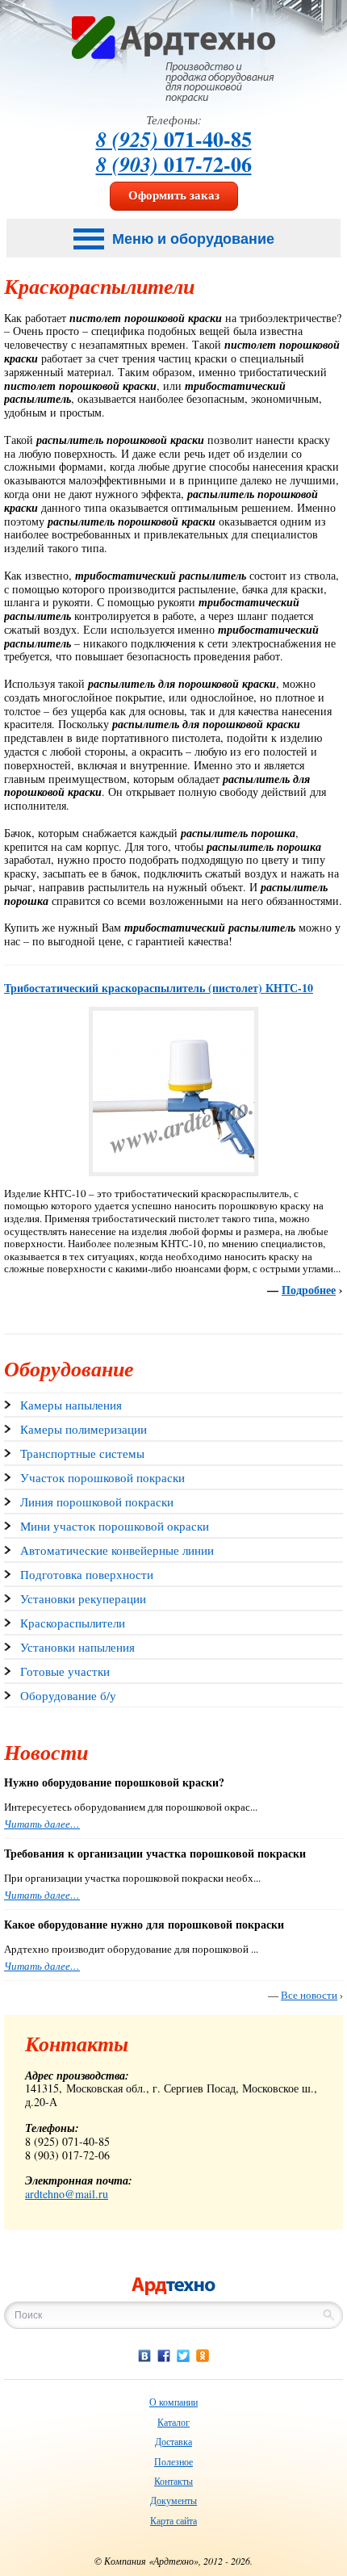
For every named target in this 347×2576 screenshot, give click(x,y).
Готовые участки (65, 1671)
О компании (173, 2402)
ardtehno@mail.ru (67, 2194)
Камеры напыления (71, 1405)
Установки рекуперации (83, 1598)
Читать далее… (42, 1824)
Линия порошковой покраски (97, 1502)
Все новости (309, 1995)
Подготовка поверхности (87, 1574)
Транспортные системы (82, 1453)
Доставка (173, 2441)
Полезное (173, 2461)
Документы (173, 2500)
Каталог (173, 2422)
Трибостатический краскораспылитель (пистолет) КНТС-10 (159, 988)
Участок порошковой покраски (102, 1477)
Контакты (173, 2481)
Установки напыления (77, 1647)
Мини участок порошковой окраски (115, 1526)
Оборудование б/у (68, 1695)
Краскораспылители (73, 1623)
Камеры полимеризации (84, 1429)
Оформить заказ (174, 195)
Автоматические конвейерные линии (117, 1550)
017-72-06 (174, 164)
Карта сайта (173, 2520)
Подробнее (309, 1290)
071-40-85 (174, 139)
